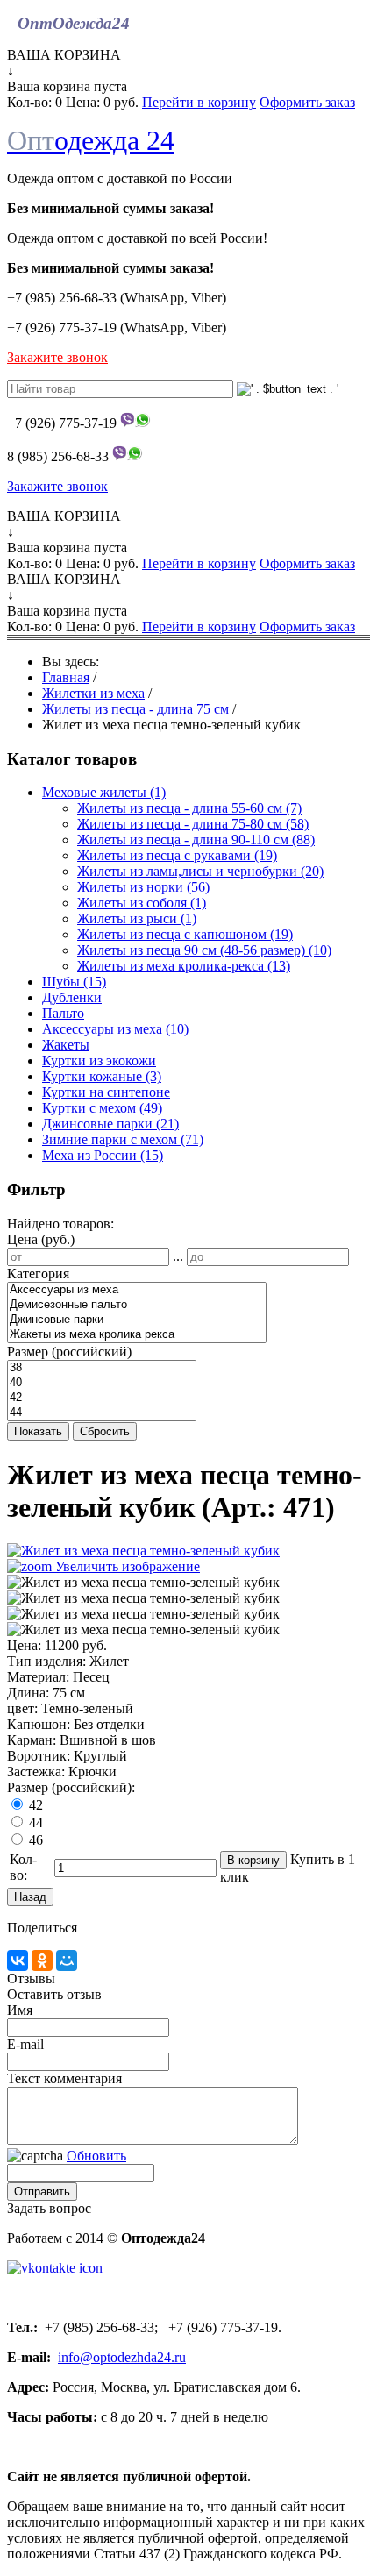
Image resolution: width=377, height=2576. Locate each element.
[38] (102, 1368)
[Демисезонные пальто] (137, 1305)
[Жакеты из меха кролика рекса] (137, 1335)
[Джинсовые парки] (137, 1320)
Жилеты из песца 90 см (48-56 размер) (204, 950)
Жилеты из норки (143, 887)
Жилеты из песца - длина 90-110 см (196, 840)
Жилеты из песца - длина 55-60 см (189, 808)
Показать (38, 1431)
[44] (102, 1413)
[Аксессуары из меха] (137, 1290)
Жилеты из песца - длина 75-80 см (193, 824)
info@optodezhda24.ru (122, 2357)
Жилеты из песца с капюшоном (185, 934)
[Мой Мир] (67, 1960)
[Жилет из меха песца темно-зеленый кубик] (143, 1583)
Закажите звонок (57, 357)
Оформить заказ (307, 102)
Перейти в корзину (199, 102)
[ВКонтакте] (18, 1960)
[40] (102, 1383)
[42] (102, 1398)
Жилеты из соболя (142, 903)
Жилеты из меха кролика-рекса (184, 966)
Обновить (96, 2156)
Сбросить (105, 1431)
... (178, 1256)
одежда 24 (91, 140)
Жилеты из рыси (137, 918)
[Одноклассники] (42, 1960)
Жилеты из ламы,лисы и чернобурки (200, 871)
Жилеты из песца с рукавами (177, 855)
